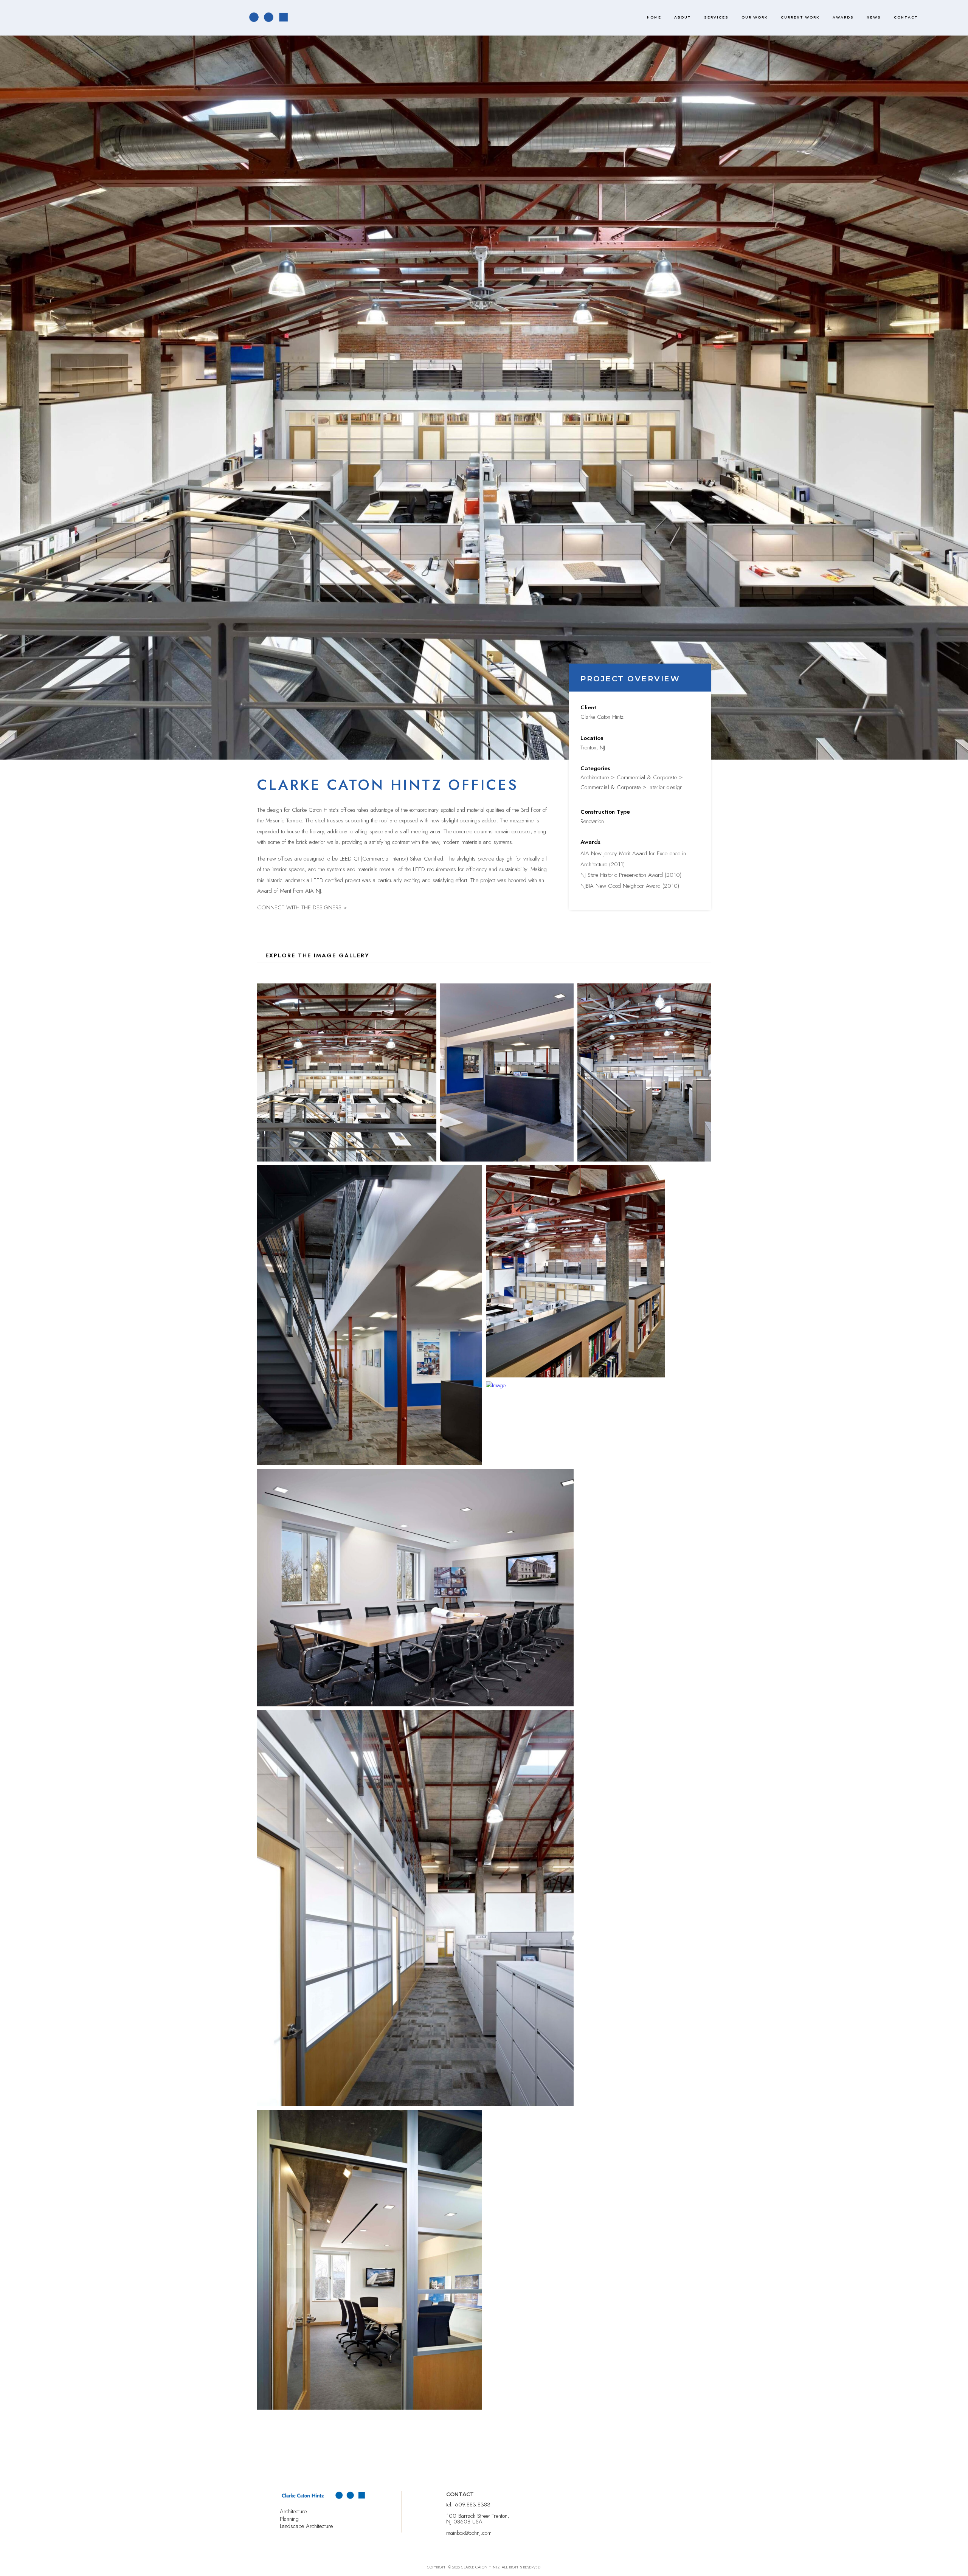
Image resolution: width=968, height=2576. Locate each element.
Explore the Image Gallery (317, 955)
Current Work (800, 17)
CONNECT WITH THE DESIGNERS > (302, 907)
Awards (843, 17)
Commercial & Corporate (647, 777)
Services (716, 17)
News (874, 17)
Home (654, 17)
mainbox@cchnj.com (469, 2533)
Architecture (595, 777)
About (683, 17)
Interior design (666, 787)
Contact (906, 17)
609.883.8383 (473, 2505)
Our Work (755, 17)
